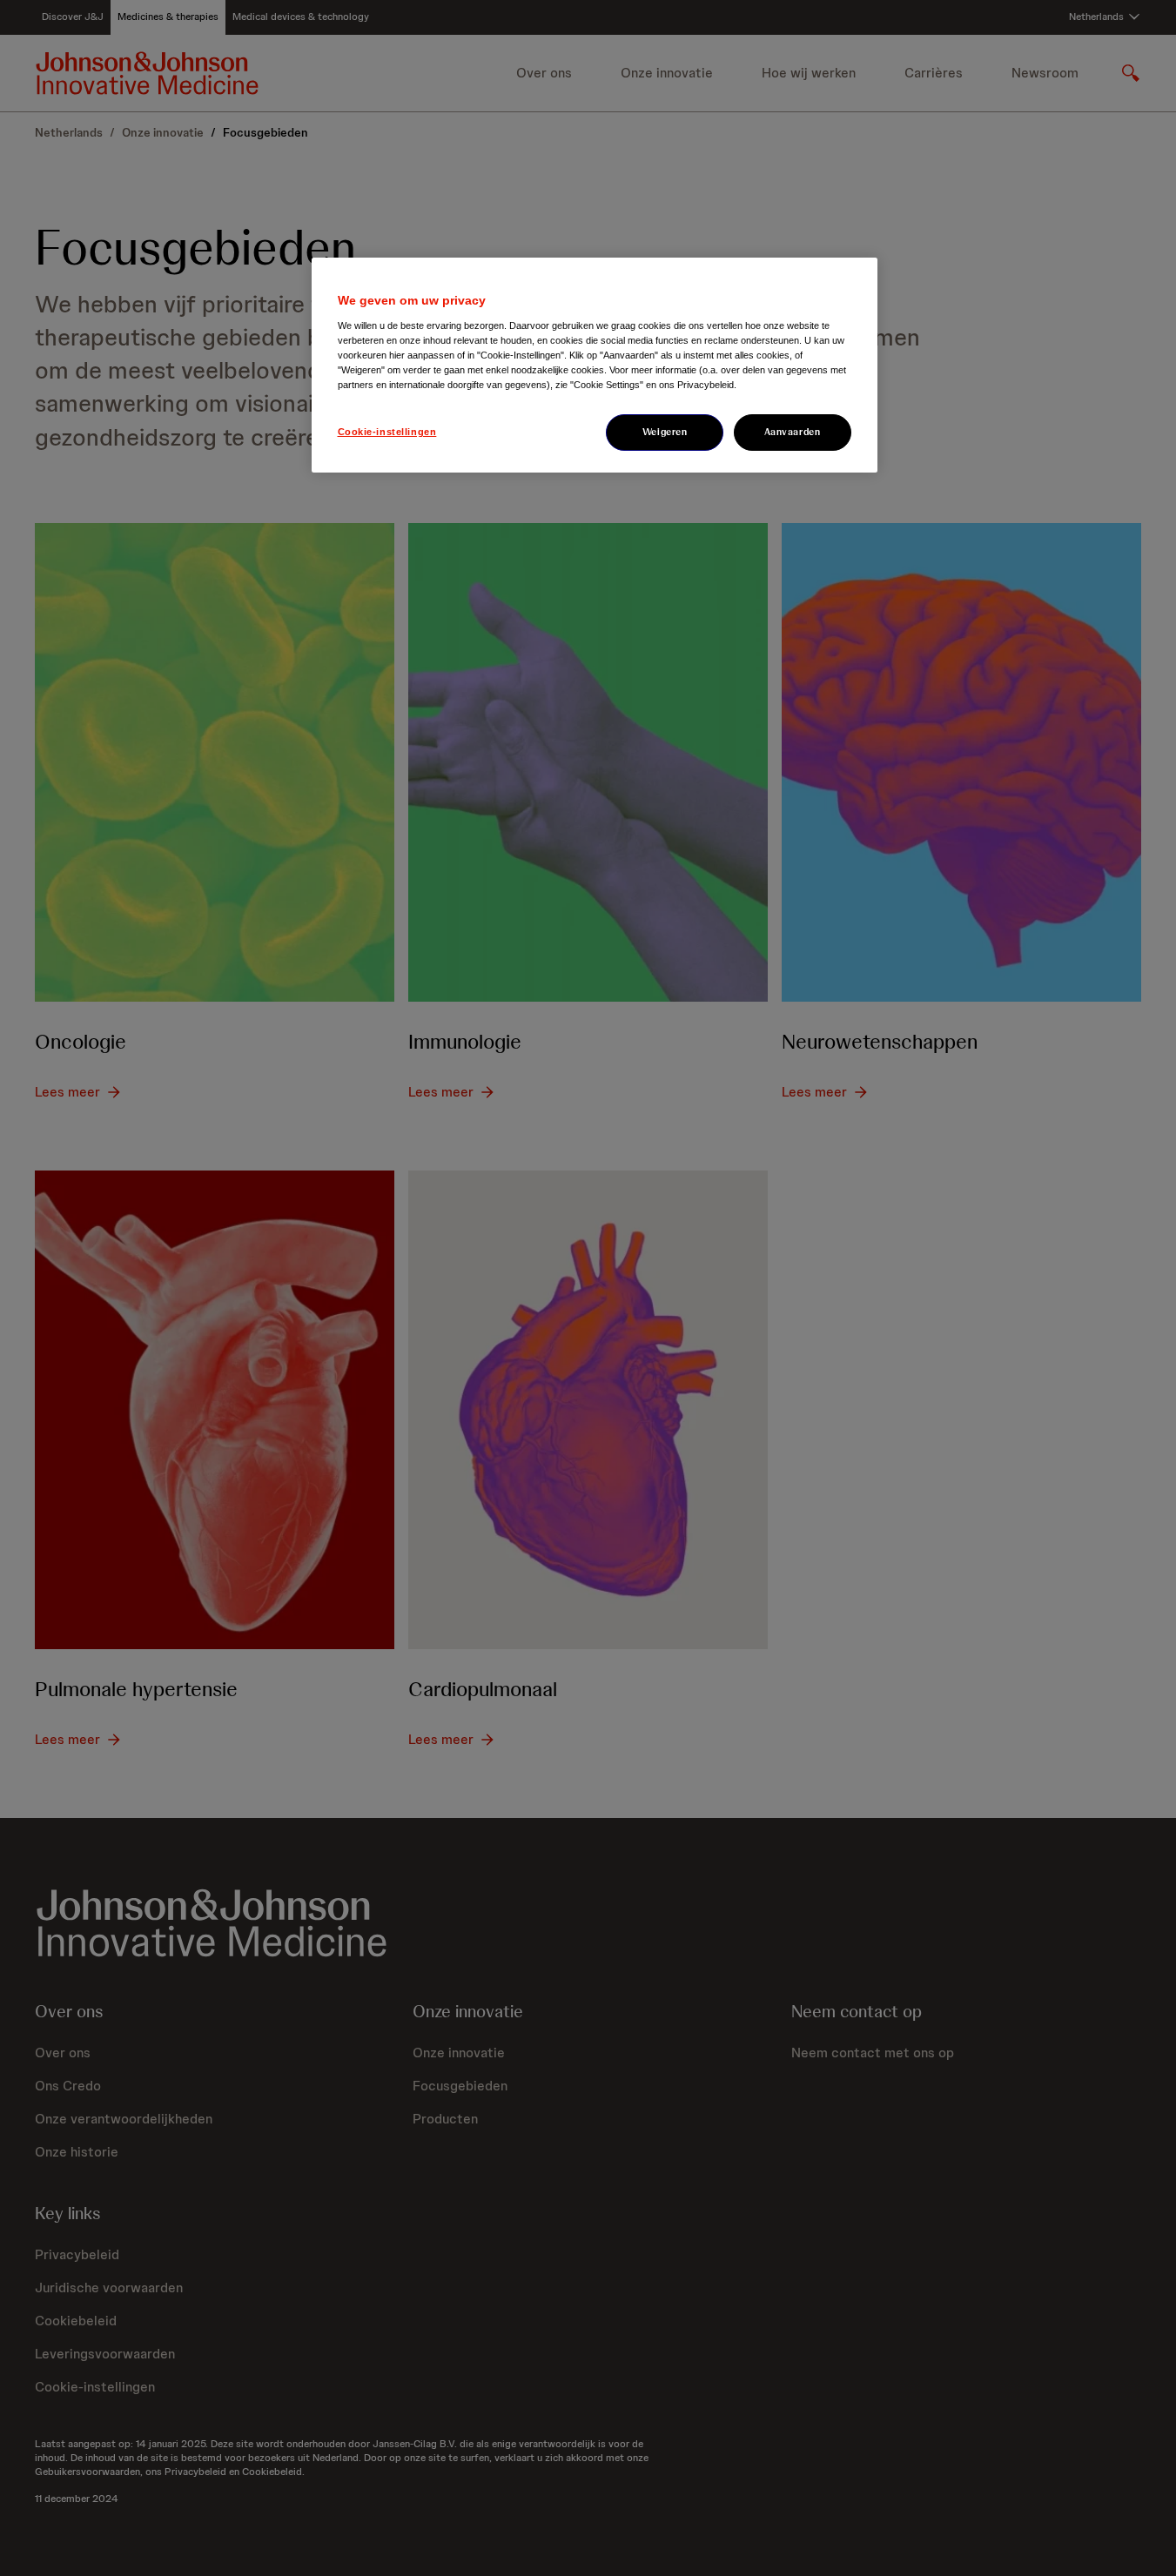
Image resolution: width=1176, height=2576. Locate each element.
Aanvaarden (793, 432)
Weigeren (665, 432)
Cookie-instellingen (387, 432)
